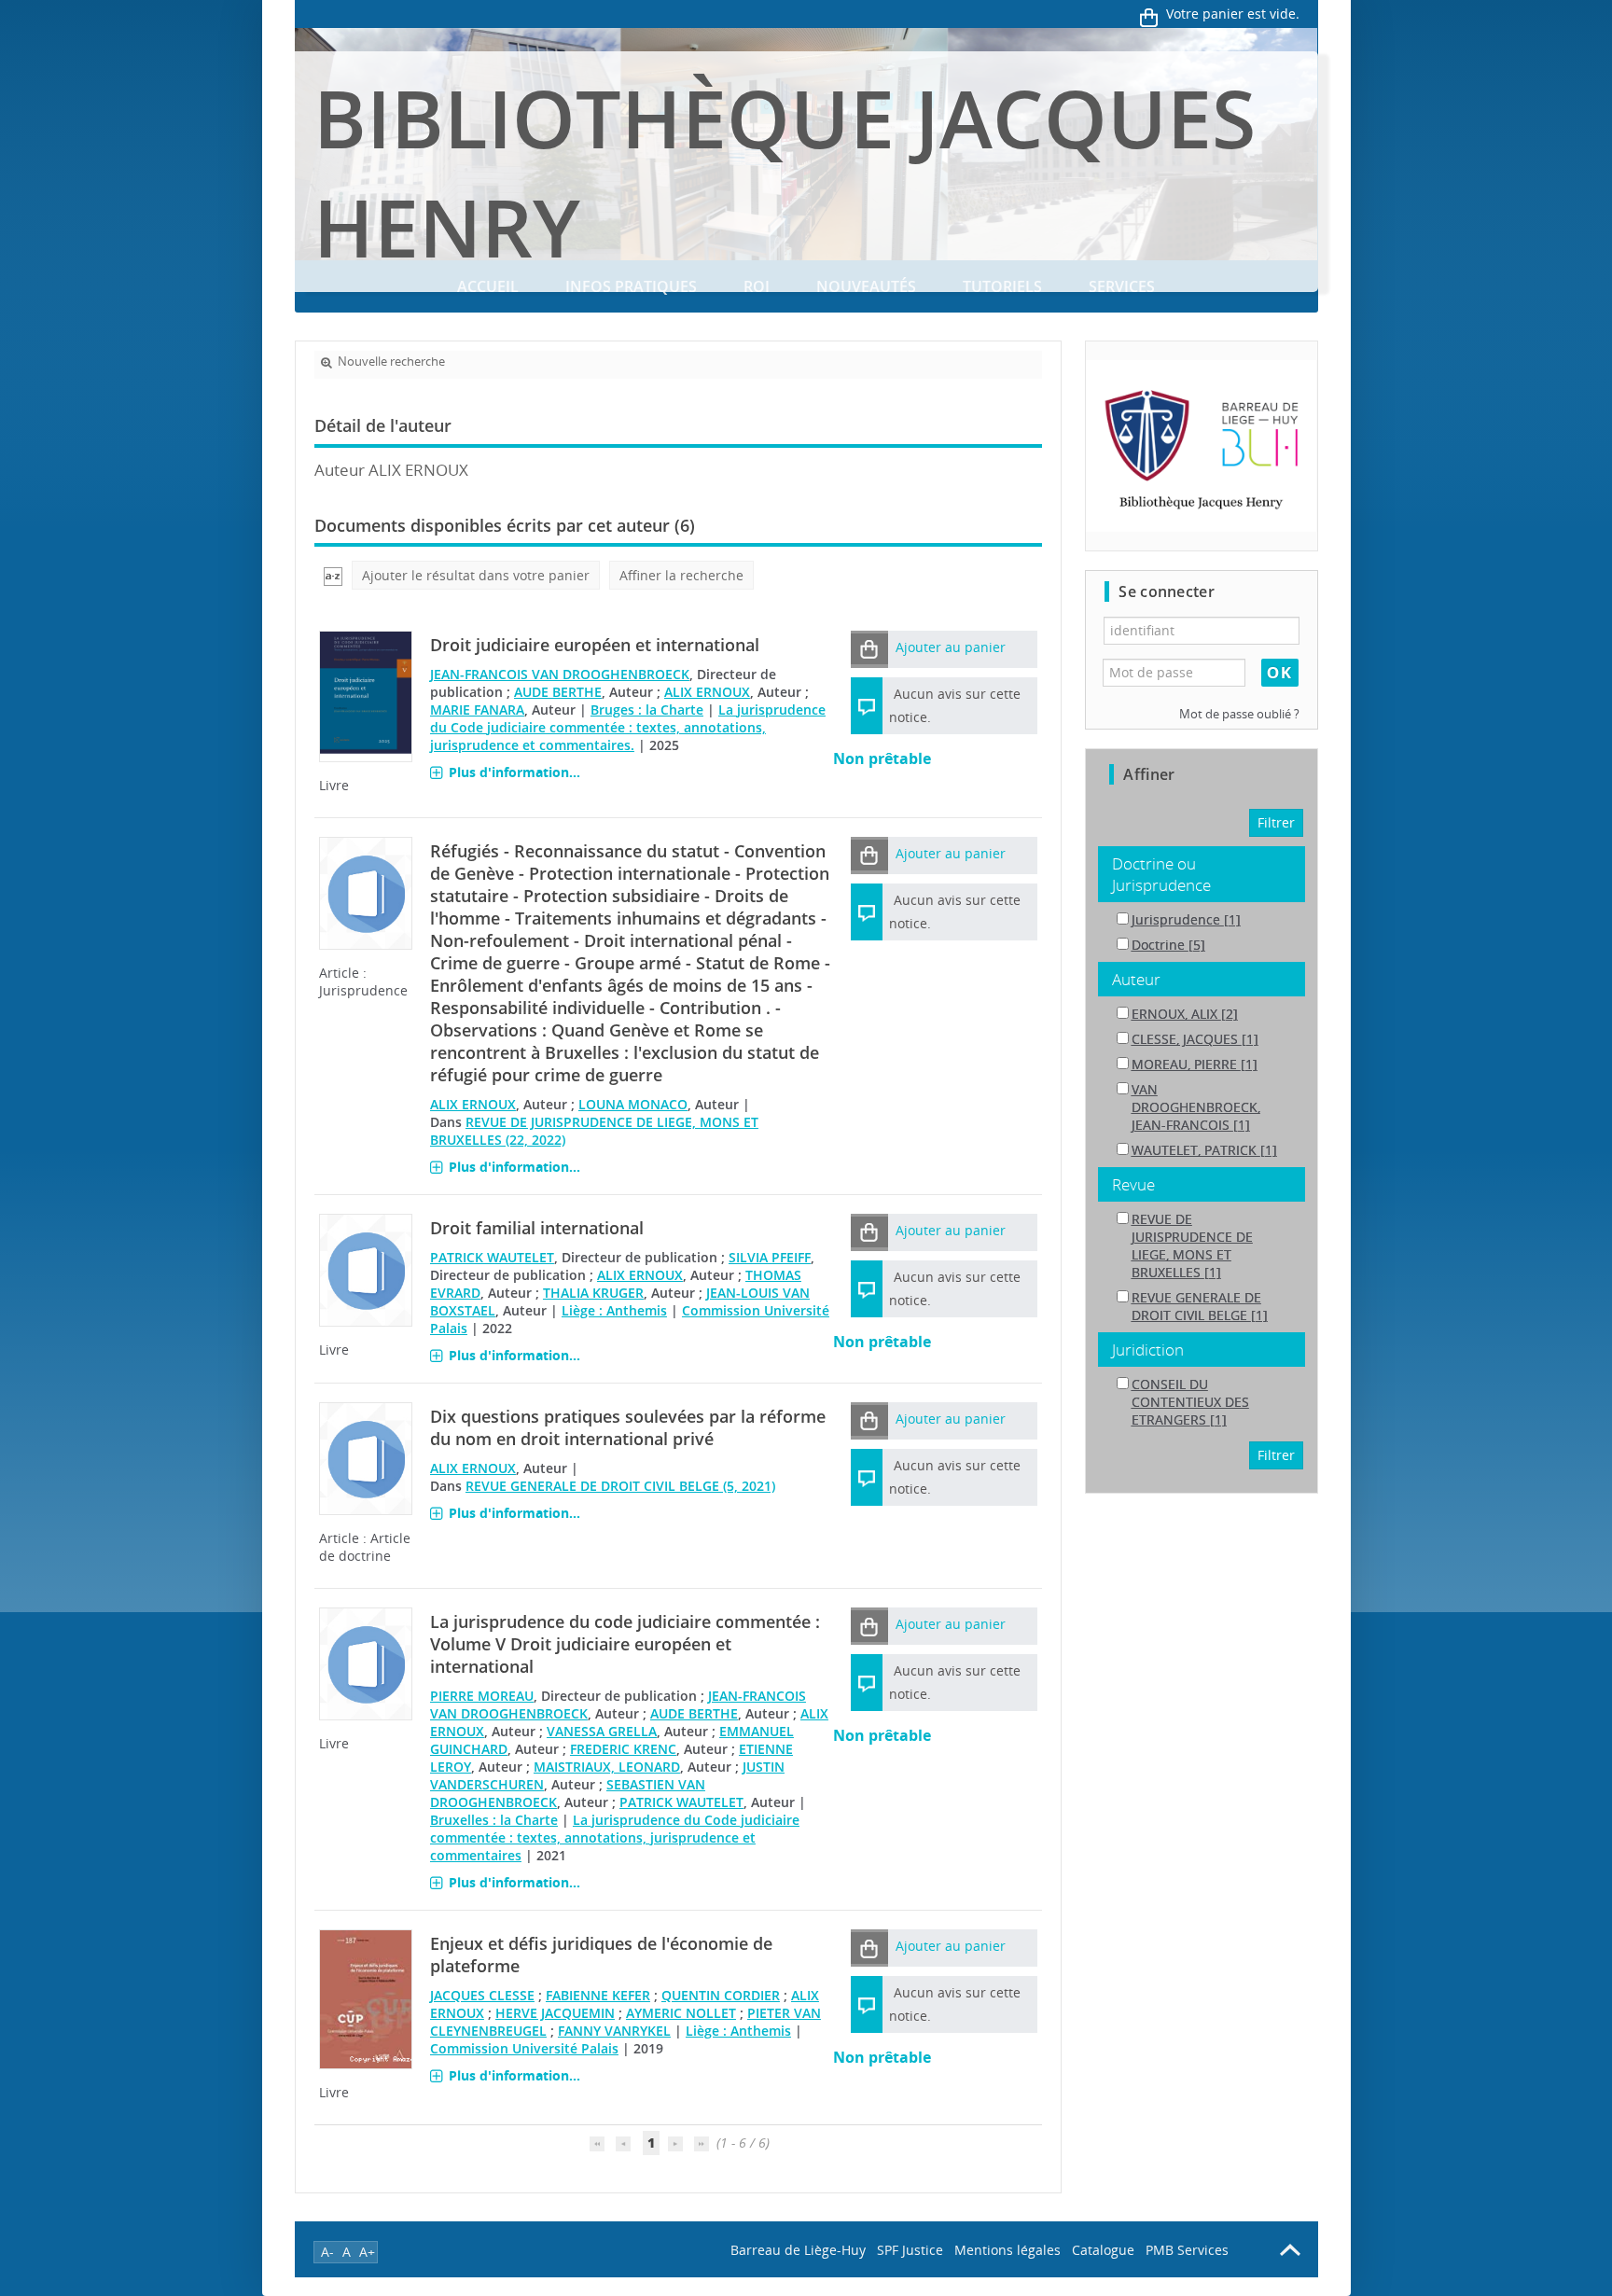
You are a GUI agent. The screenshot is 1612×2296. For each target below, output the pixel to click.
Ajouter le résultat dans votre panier (476, 575)
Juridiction (1148, 1350)
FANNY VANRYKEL (614, 2031)
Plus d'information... (514, 772)
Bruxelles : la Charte (494, 1820)
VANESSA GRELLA (602, 1731)
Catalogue (1103, 2250)
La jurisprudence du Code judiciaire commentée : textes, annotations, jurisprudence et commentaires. (628, 727)
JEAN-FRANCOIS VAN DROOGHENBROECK (560, 674)
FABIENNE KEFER (598, 1995)
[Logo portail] (1201, 446)
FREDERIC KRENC (623, 1749)
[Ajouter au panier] (869, 649)
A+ (367, 2252)
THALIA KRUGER (593, 1293)
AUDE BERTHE (558, 692)
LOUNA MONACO (633, 1104)
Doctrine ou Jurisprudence (1161, 874)
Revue (1133, 1184)
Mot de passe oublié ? (1239, 714)
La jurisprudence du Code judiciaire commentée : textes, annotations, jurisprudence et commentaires (615, 1837)
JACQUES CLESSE (482, 1995)
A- (327, 2252)
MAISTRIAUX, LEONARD (607, 1767)
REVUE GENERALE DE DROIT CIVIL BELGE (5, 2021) (620, 1486)
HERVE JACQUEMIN (555, 2013)
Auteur (1136, 979)
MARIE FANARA (477, 710)
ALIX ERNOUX (707, 692)
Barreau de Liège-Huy (798, 2250)
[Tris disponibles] (333, 575)
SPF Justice (910, 2250)
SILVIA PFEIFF (770, 1257)
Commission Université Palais (524, 2048)
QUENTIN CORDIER (721, 1995)
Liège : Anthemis (614, 1310)
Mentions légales (1007, 2250)
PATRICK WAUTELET (492, 1257)
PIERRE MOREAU (482, 1696)
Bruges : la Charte (647, 710)
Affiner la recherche (681, 575)
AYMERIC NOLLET (681, 2013)
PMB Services (1187, 2250)
